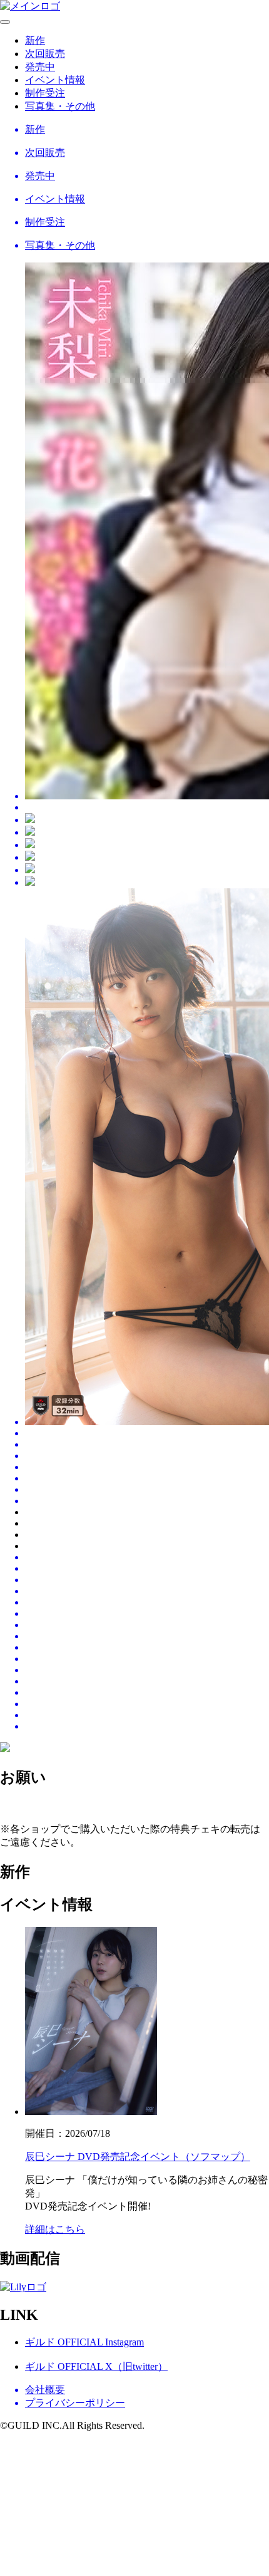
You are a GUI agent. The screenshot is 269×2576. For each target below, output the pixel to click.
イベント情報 (55, 80)
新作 (35, 40)
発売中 (40, 67)
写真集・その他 (60, 106)
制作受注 (45, 93)
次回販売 (45, 54)
